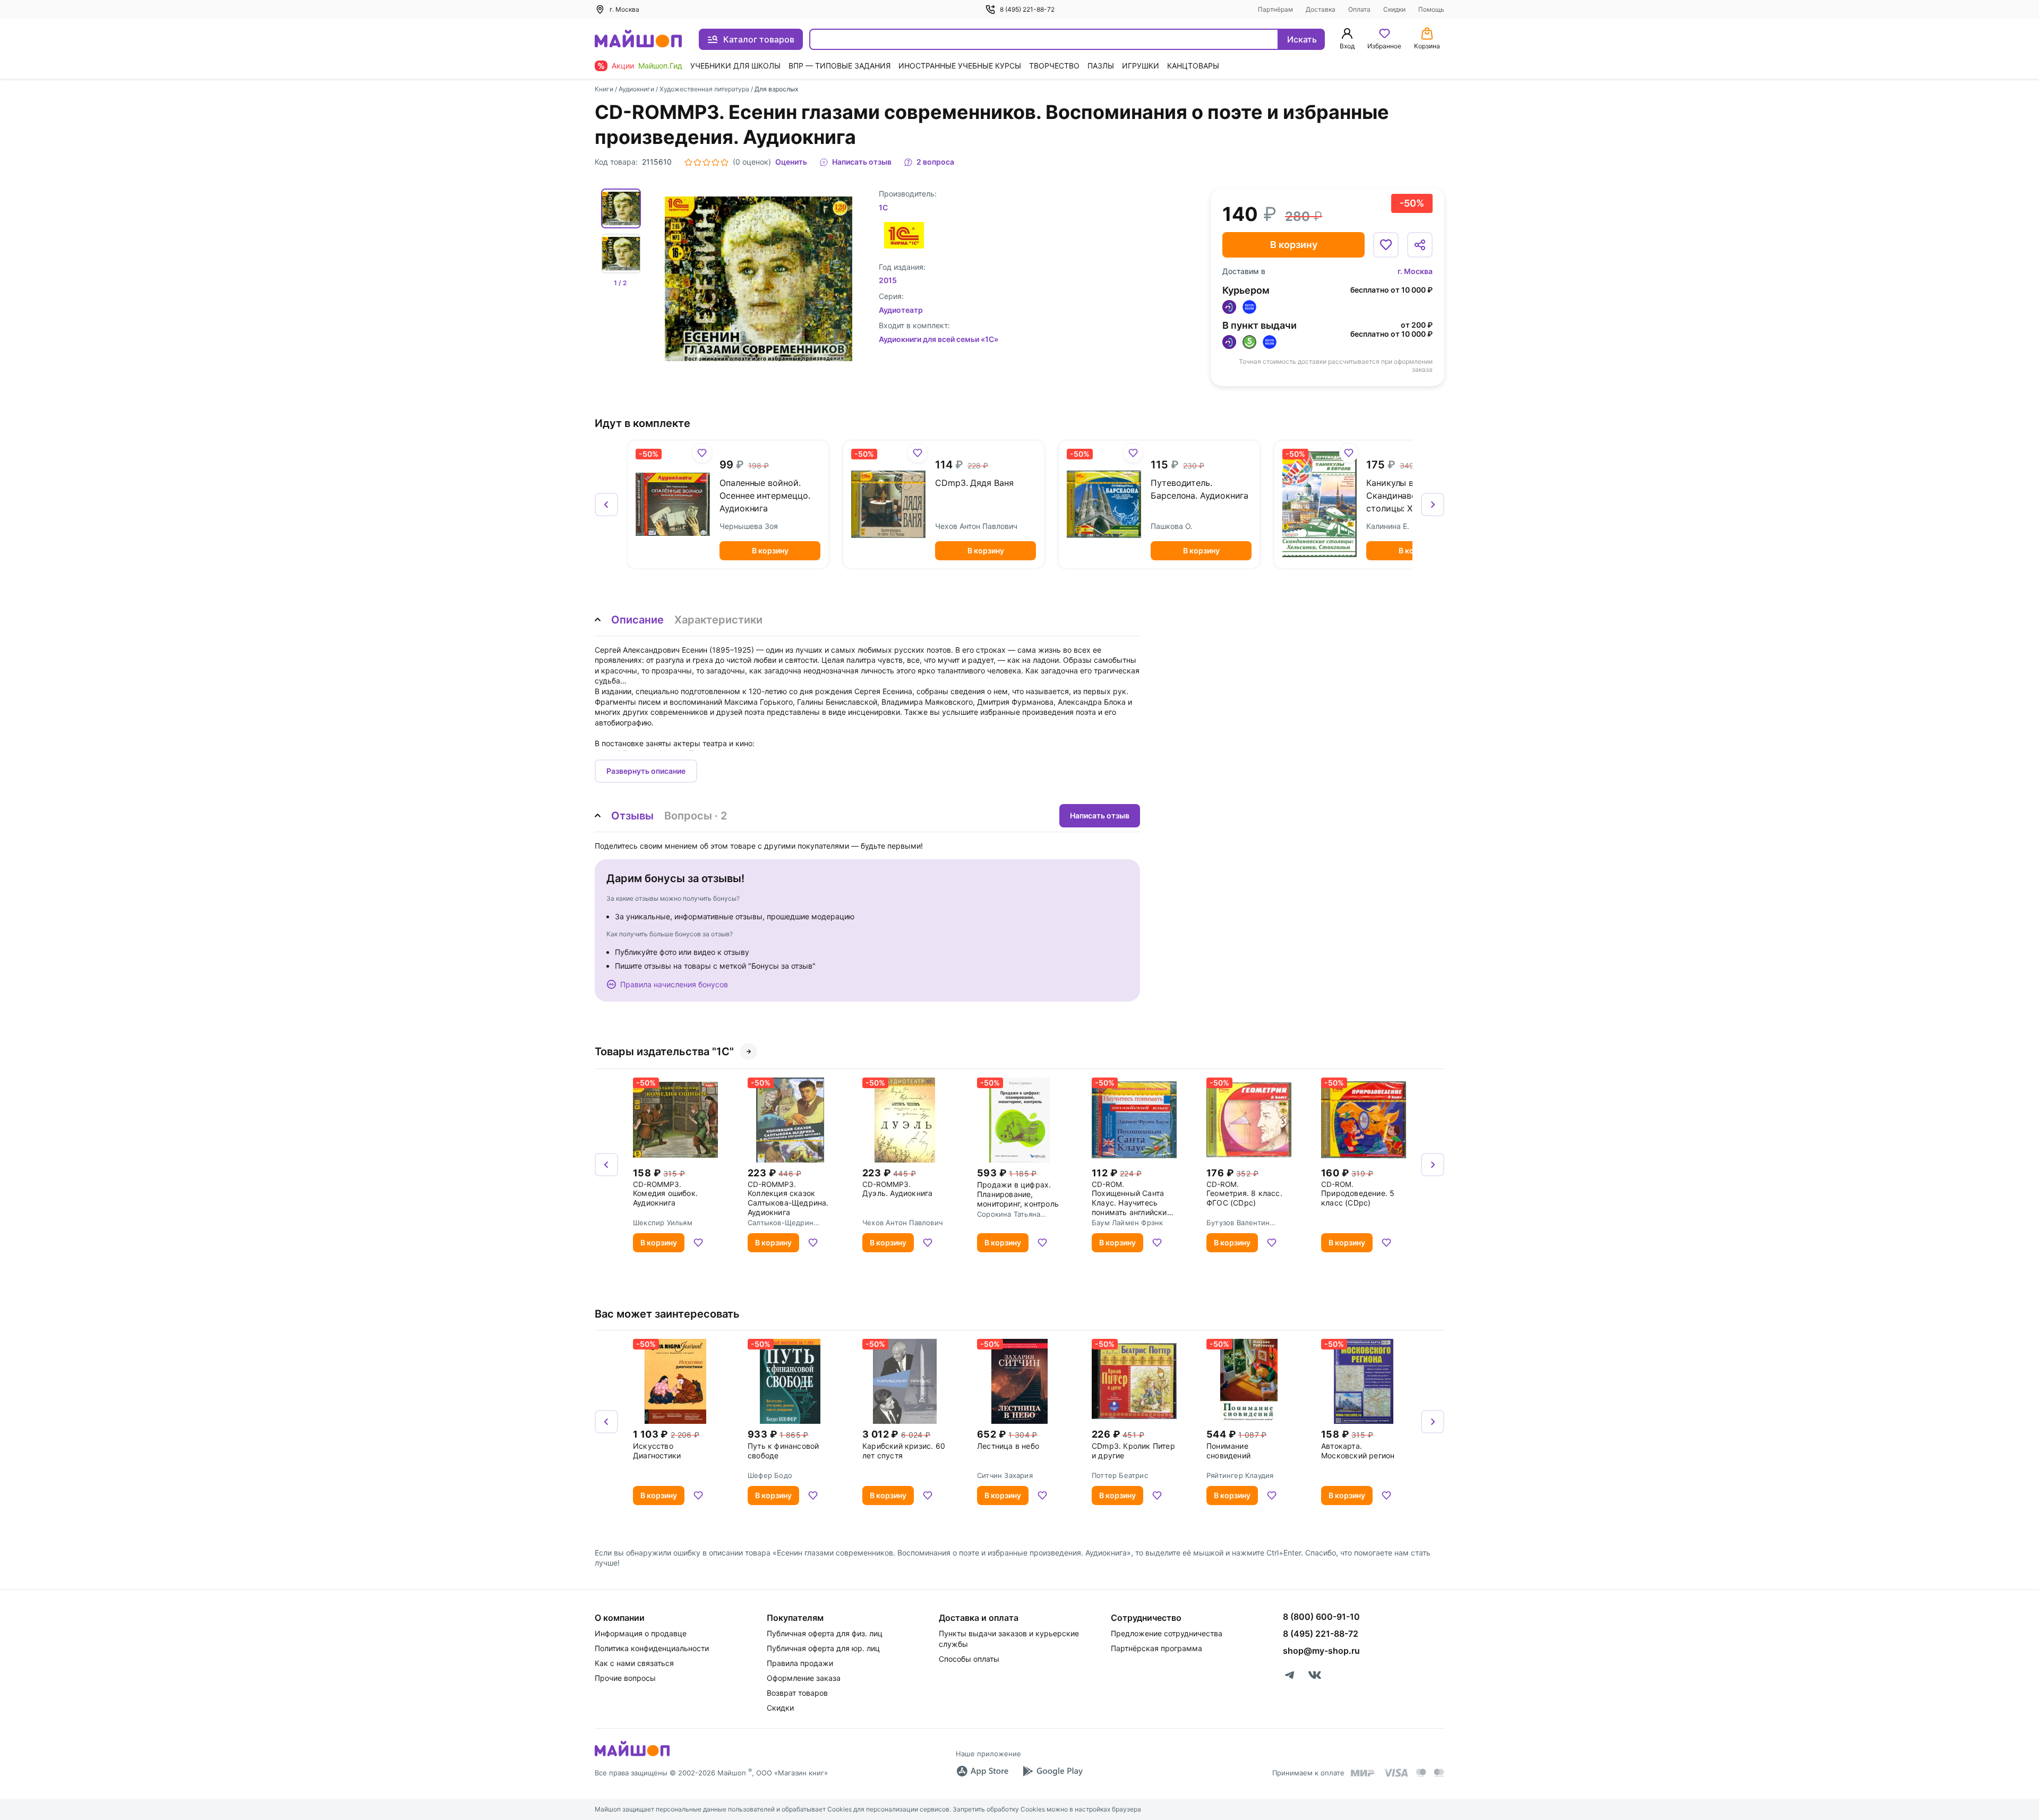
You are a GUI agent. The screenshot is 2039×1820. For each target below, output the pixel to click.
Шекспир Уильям (663, 1223)
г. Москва (1415, 271)
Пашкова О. (1172, 526)
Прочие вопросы (625, 1678)
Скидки (1394, 9)
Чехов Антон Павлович (976, 526)
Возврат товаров (797, 1693)
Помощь (1431, 9)
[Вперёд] (1433, 505)
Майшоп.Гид (660, 66)
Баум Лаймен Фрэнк (1127, 1223)
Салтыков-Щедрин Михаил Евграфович (783, 1223)
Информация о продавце (641, 1633)
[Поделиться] (1420, 245)
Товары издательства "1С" (664, 1052)
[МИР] (1363, 1773)
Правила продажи (800, 1663)
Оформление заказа (804, 1678)
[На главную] (638, 40)
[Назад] (606, 505)
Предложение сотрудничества (1167, 1633)
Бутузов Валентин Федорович (1238, 1223)
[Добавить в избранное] (1386, 245)
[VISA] (1395, 1773)
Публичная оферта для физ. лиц (825, 1633)
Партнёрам (1275, 9)
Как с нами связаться (634, 1663)
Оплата (1359, 9)
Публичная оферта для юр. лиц (823, 1648)
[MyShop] (632, 1755)
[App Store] (982, 1771)
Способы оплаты (969, 1659)
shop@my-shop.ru (1321, 1651)
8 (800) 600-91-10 (1321, 1617)
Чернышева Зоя (749, 526)
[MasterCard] (1421, 1773)
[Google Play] (1052, 1771)
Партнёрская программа (1156, 1648)
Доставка (1321, 9)
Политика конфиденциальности (652, 1648)
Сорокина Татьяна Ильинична (1009, 1214)
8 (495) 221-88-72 (1027, 9)
